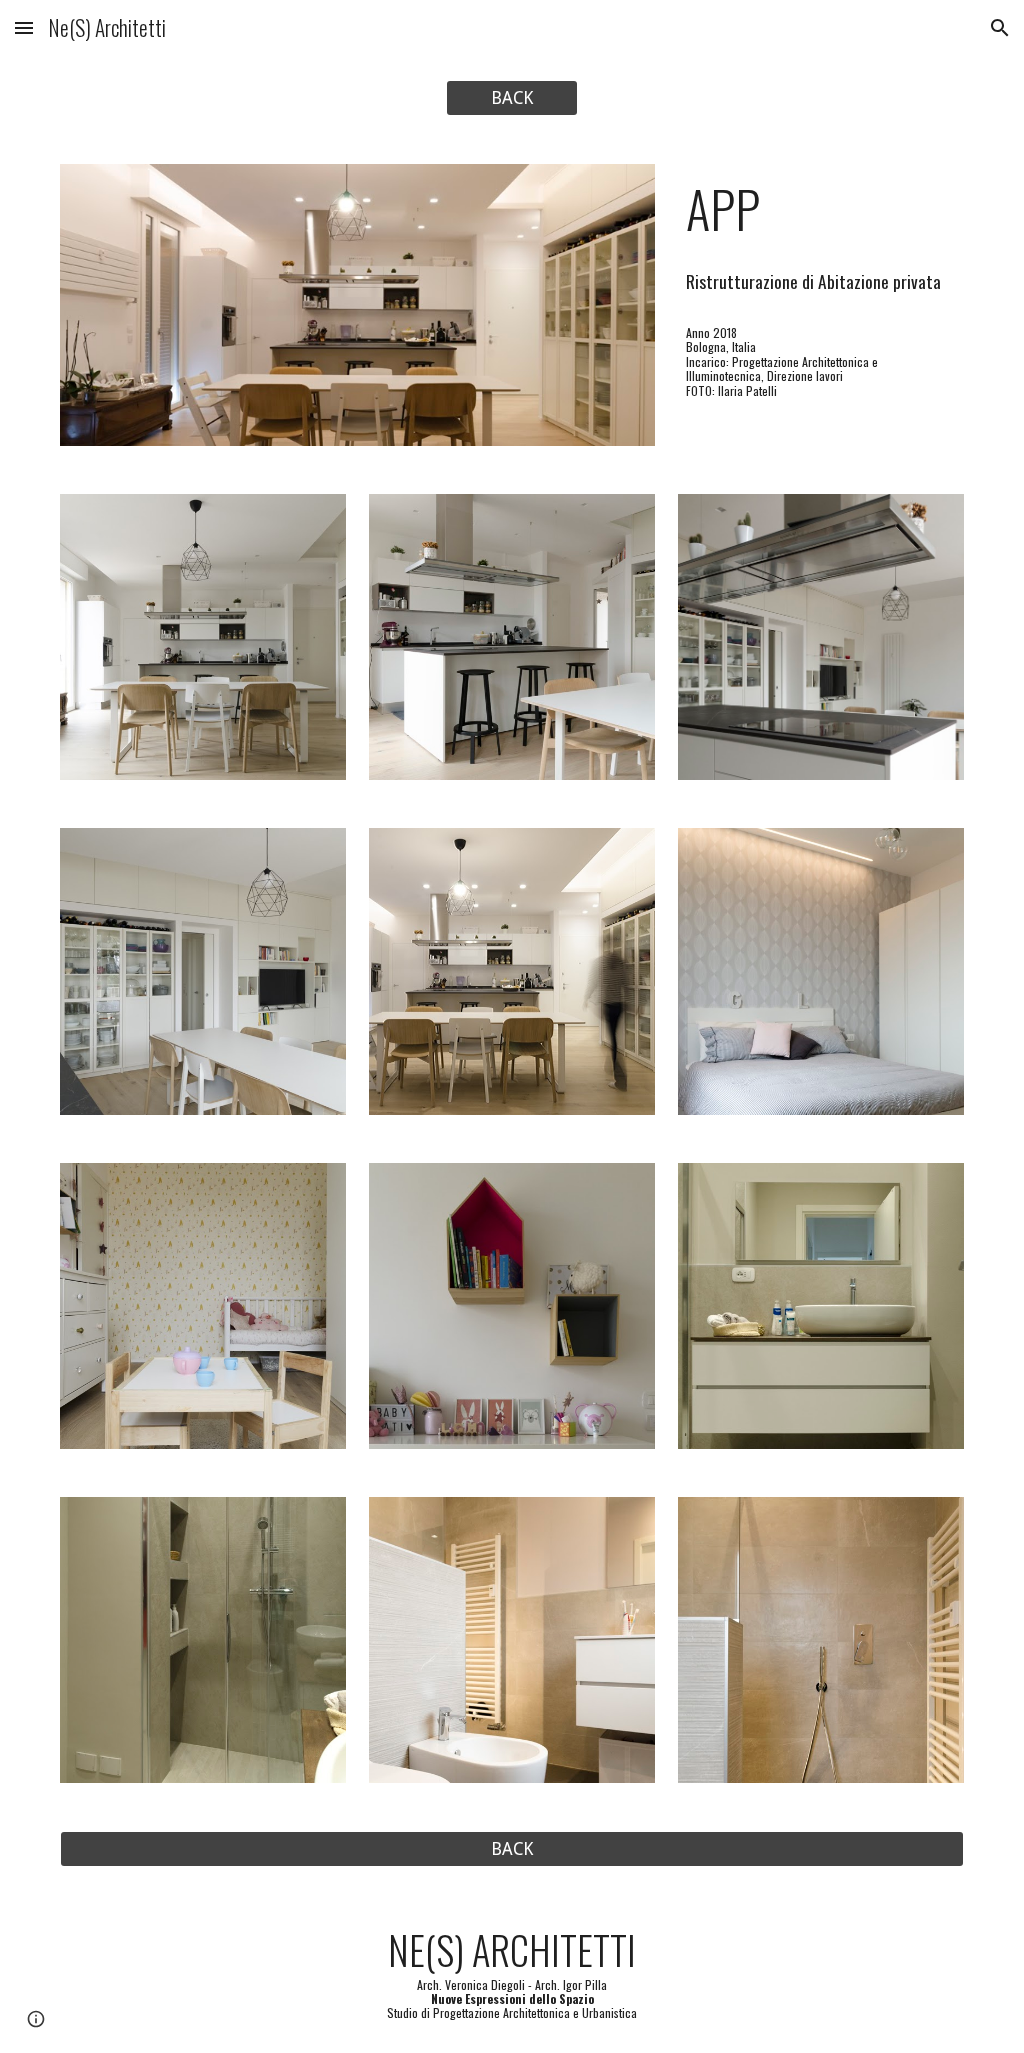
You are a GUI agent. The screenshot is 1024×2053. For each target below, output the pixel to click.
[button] (24, 27)
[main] (821, 209)
